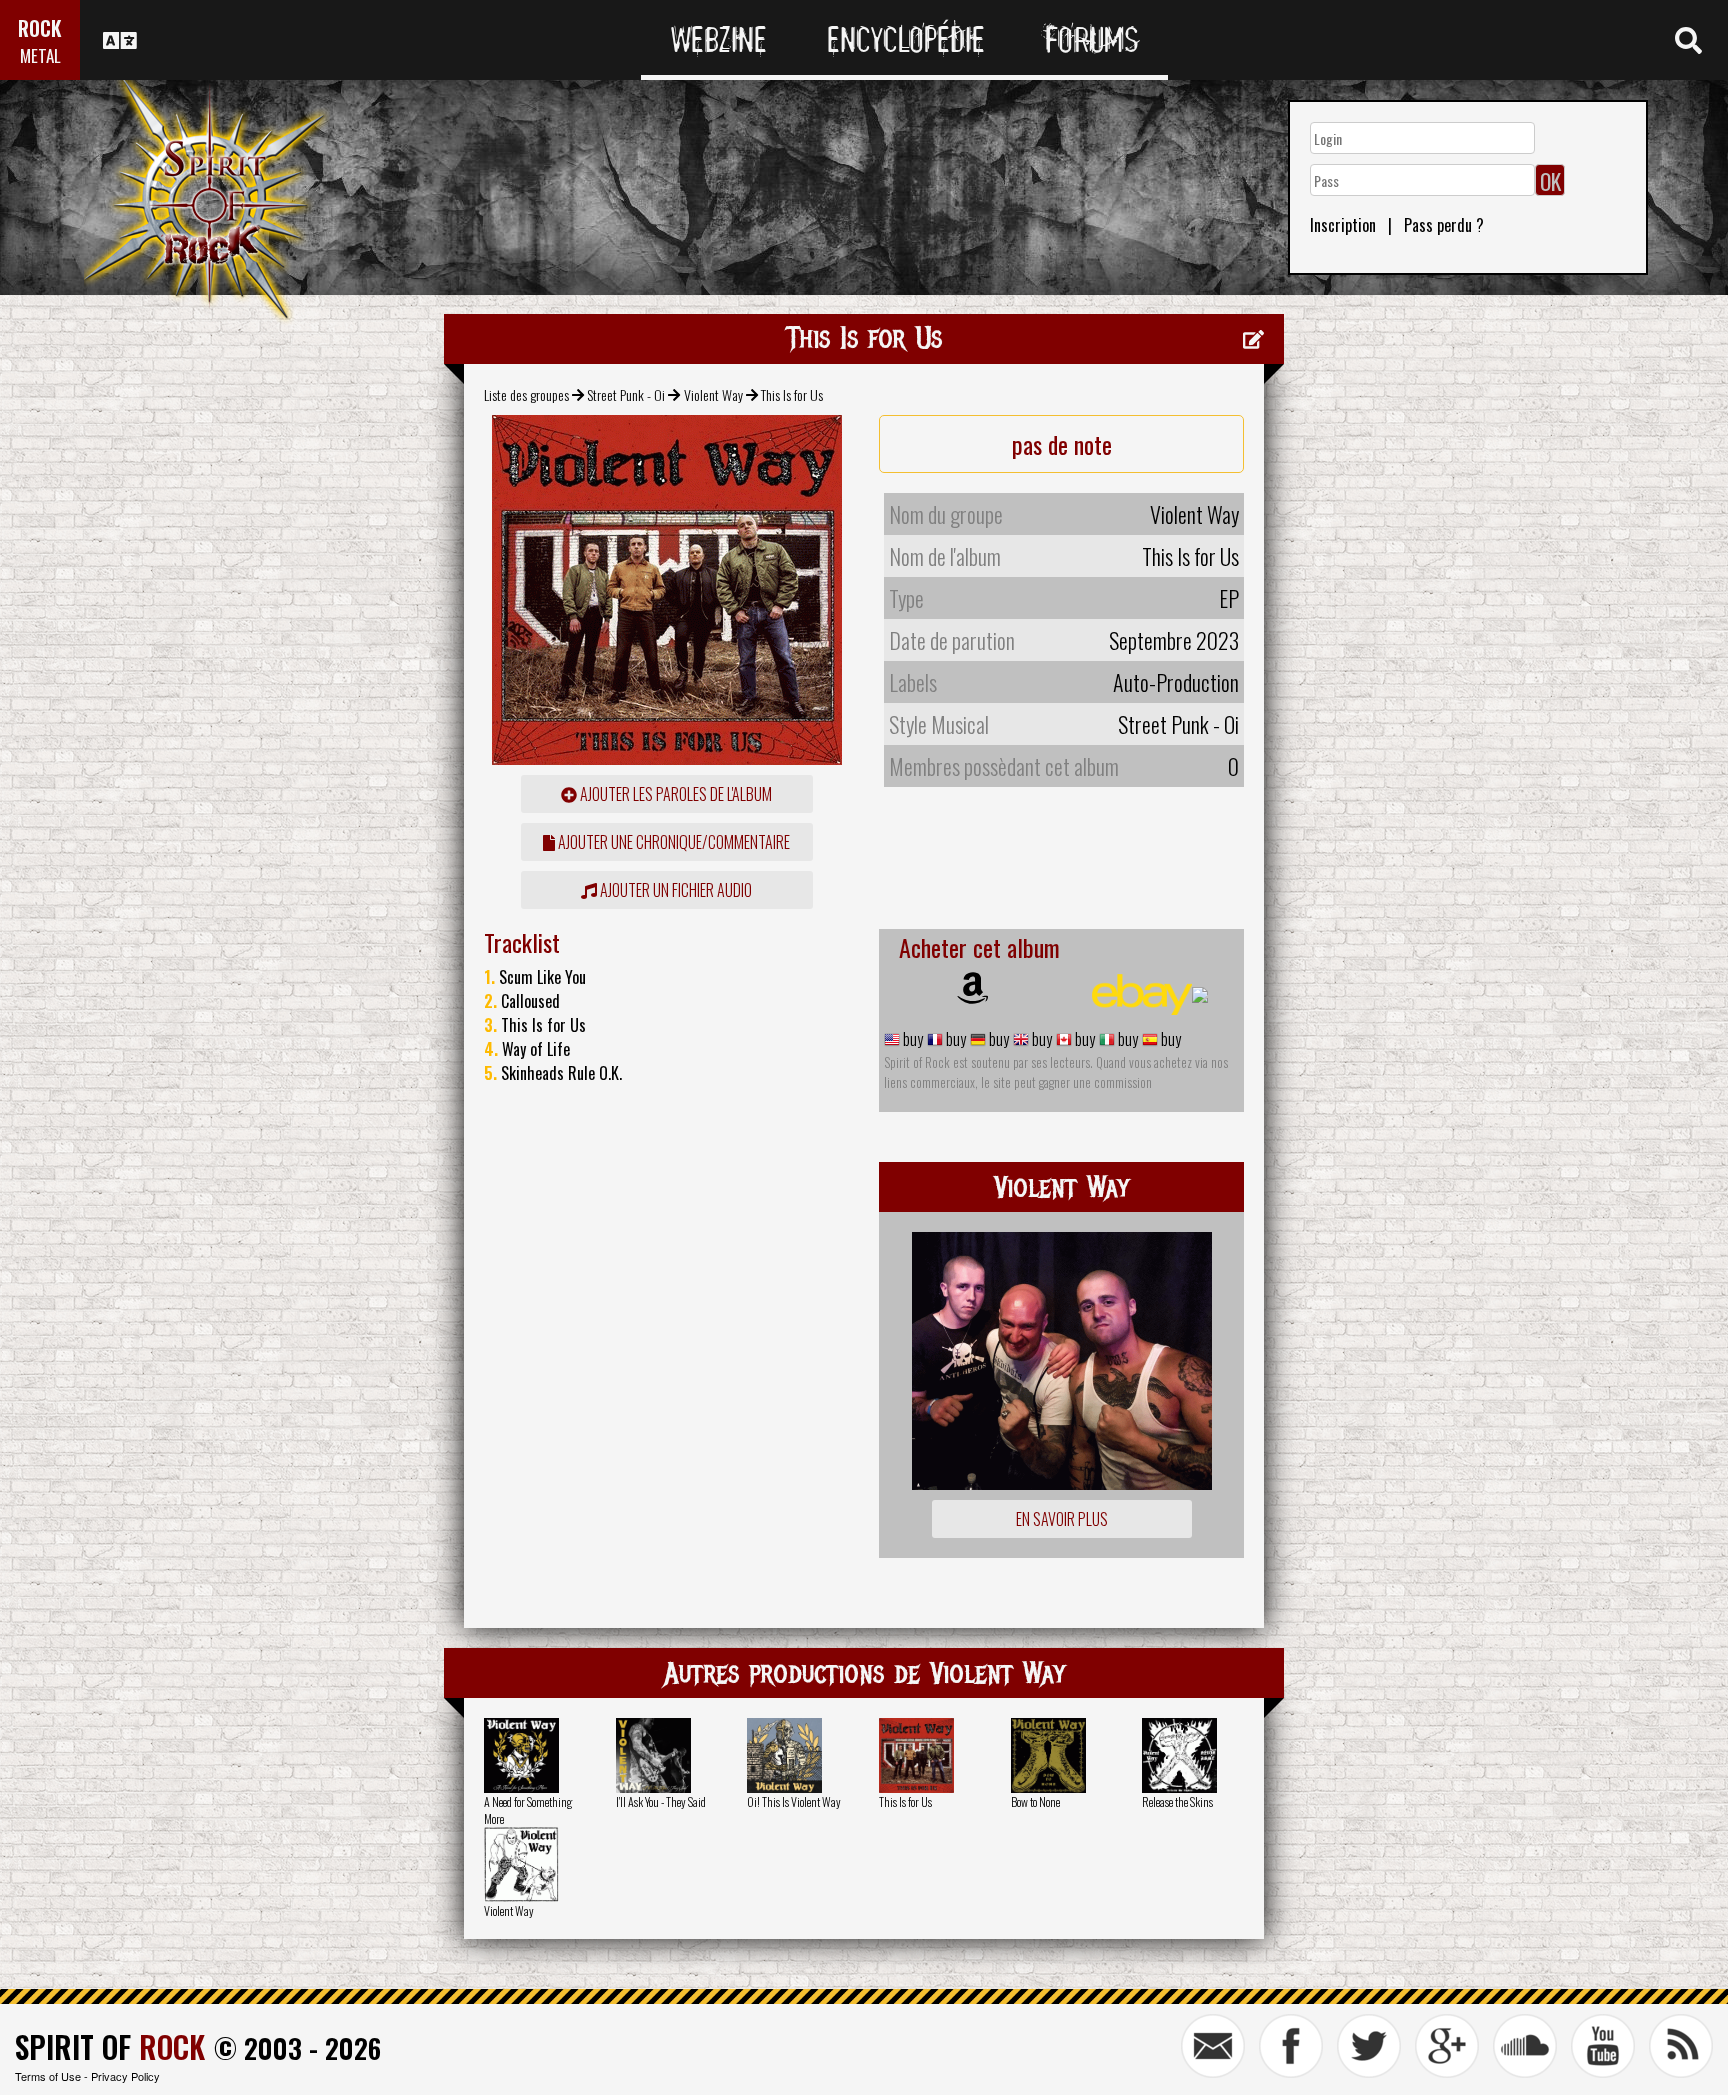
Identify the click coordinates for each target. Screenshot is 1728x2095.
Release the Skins (1177, 1801)
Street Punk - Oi (626, 394)
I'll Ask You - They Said (661, 1801)
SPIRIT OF (110, 2046)
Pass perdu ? (1444, 225)
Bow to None (1035, 1801)
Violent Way (713, 394)
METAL (40, 55)
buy (911, 1039)
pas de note (1062, 444)
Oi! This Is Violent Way (794, 1801)
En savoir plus (1062, 1519)
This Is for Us (905, 1801)
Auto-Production (1176, 682)
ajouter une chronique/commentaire (672, 842)
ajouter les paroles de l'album (674, 794)
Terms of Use (48, 2076)
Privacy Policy (125, 2076)
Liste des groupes (526, 394)
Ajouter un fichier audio (674, 890)
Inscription (1343, 225)
